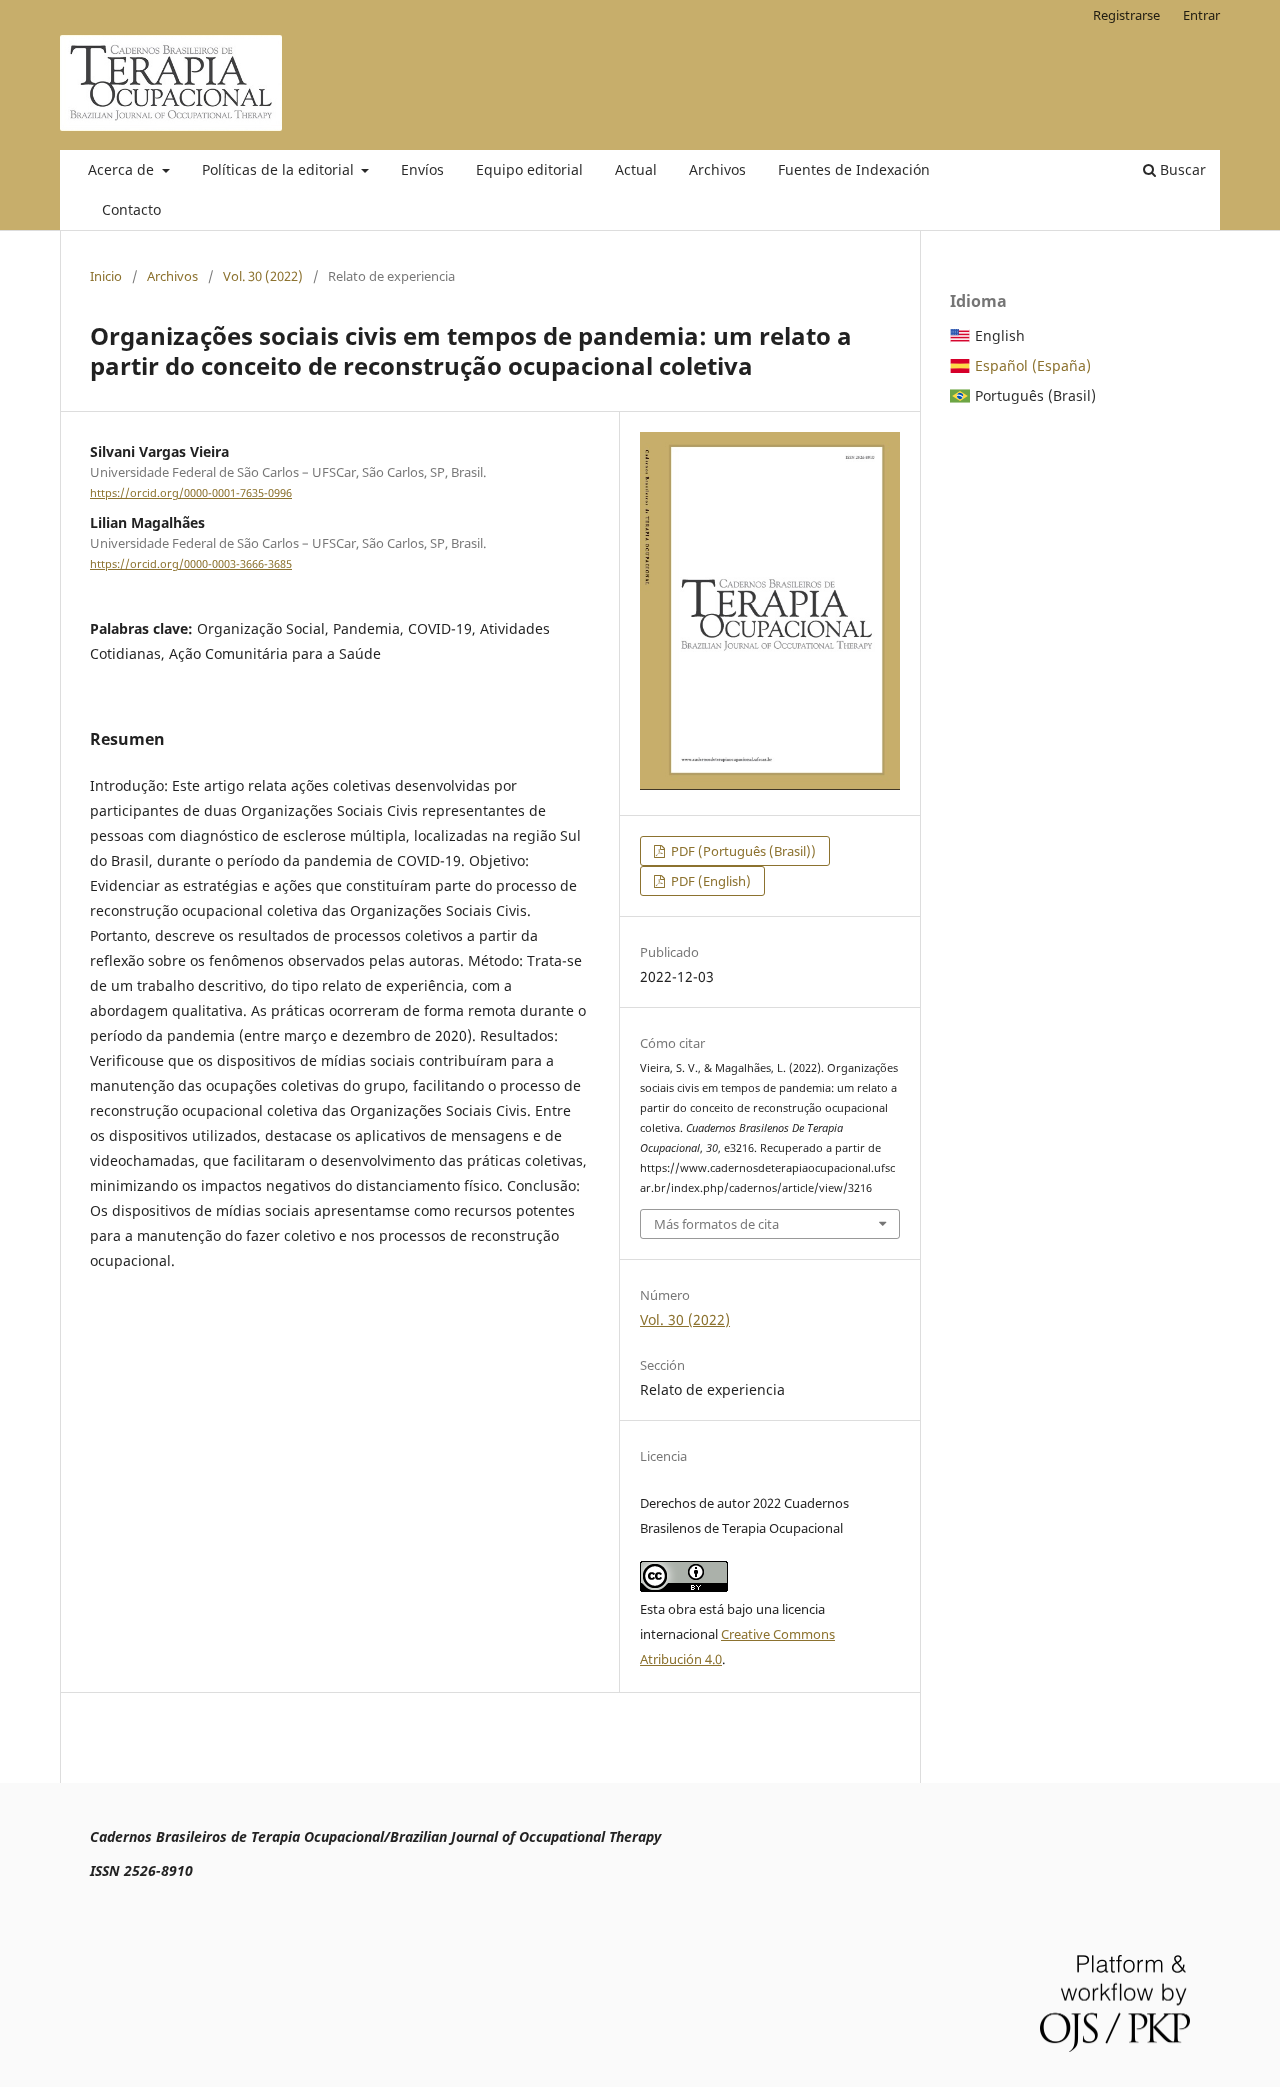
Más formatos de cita (716, 1224)
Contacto (131, 209)
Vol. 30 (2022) (263, 276)
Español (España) (1033, 365)
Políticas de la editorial (280, 169)
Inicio (106, 276)
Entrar (1201, 15)
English (1000, 335)
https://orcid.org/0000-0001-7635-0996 (191, 493)
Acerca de (123, 169)
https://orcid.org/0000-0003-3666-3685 (191, 564)
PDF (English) (709, 881)
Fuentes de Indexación (854, 169)
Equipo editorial (529, 169)
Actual (636, 169)
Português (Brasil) (1035, 395)
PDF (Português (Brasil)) (742, 851)
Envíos (422, 169)
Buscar (1181, 169)
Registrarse (1126, 15)
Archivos (717, 169)
